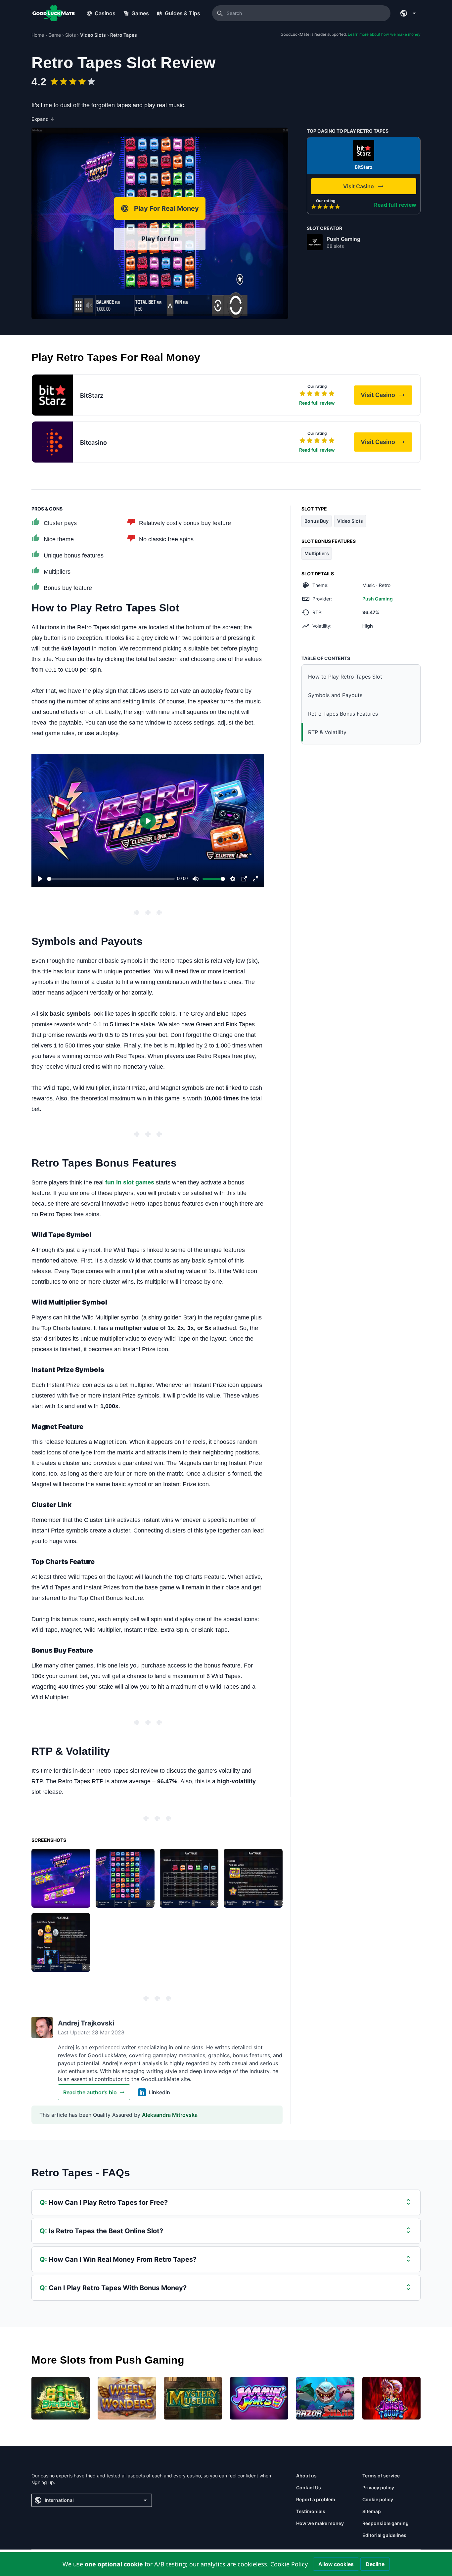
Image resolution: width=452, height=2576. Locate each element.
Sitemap (372, 2511)
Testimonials (311, 2511)
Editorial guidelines (384, 2535)
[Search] (220, 13)
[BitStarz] (364, 151)
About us (306, 2476)
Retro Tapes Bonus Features (343, 714)
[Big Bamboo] (61, 2398)
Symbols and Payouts (335, 695)
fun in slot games (130, 1182)
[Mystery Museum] (193, 2398)
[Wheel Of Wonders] (127, 2398)
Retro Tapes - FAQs (81, 2173)
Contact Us (309, 2487)
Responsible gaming (385, 2523)
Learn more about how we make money (384, 34)
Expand (43, 119)
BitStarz (364, 167)
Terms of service (381, 2476)
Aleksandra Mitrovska (170, 2115)
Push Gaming (343, 239)
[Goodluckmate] (54, 13)
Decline (375, 2564)
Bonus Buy (316, 521)
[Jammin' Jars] (259, 2398)
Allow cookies (336, 2564)
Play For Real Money (166, 208)
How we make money (320, 2523)
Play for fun (160, 239)
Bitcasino (93, 443)
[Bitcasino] (52, 442)
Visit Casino (386, 397)
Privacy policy (378, 2487)
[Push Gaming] (315, 242)
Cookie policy (378, 2499)
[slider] (111, 879)
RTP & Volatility (327, 732)
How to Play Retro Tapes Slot (345, 677)
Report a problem (316, 2499)
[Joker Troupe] (391, 2398)
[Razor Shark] (325, 2398)
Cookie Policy (289, 2564)
